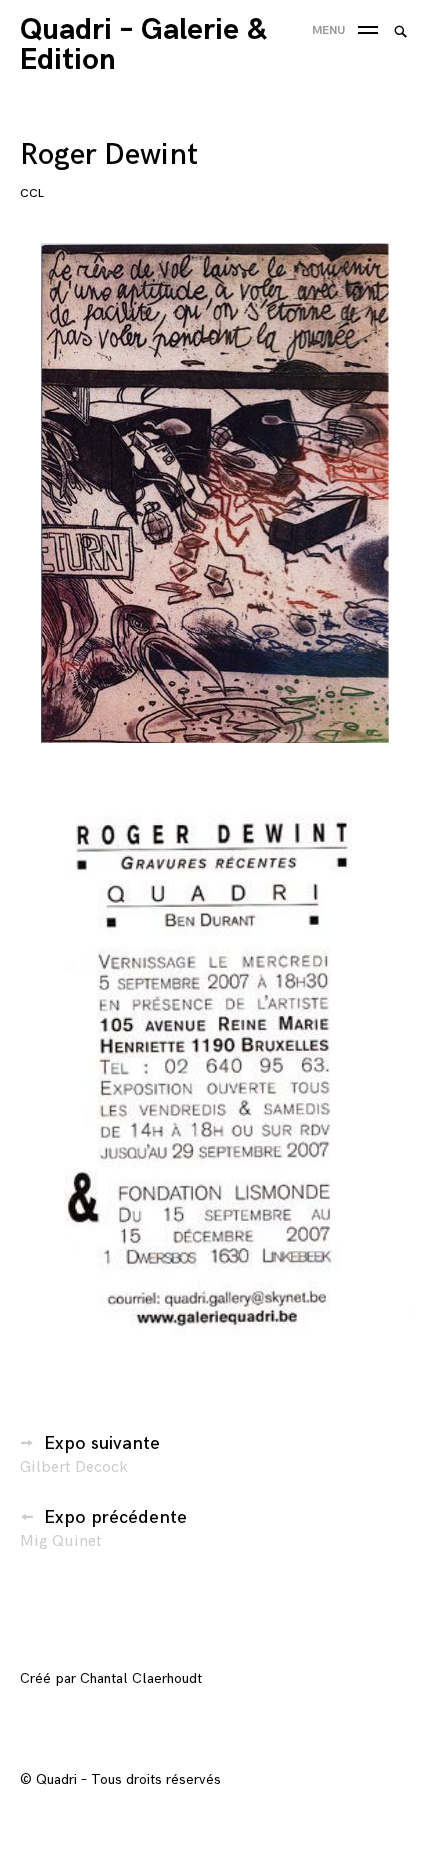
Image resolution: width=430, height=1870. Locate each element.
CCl (32, 193)
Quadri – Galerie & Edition (143, 45)
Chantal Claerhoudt (141, 1678)
